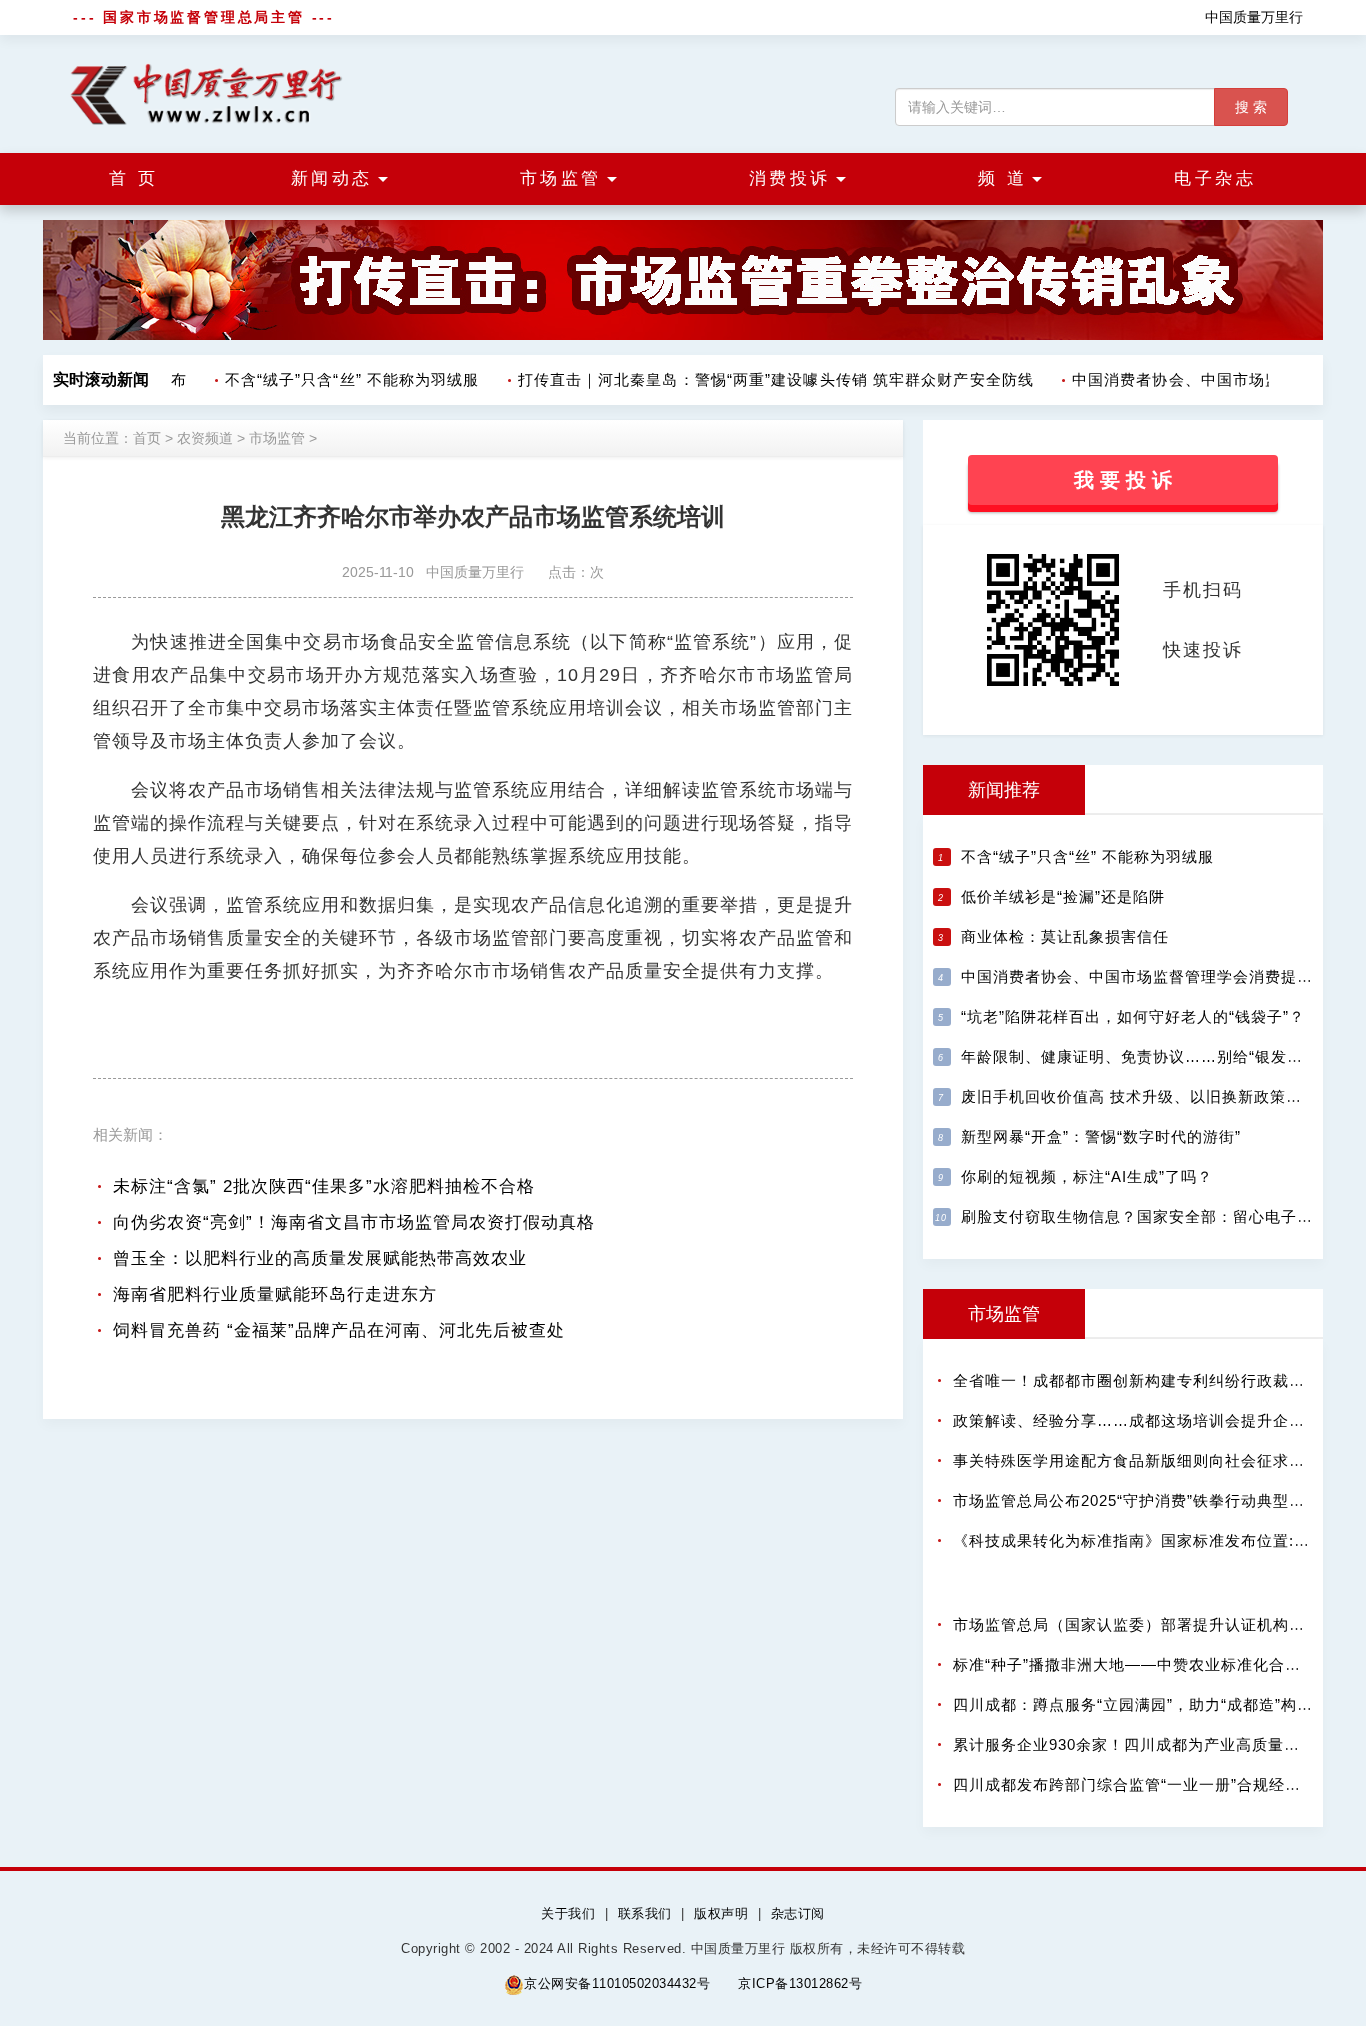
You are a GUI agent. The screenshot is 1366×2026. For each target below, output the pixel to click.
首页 (147, 438)
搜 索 (1251, 107)
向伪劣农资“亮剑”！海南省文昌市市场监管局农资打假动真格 (354, 1222)
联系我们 (645, 1913)
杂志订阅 (798, 1913)
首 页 (134, 178)
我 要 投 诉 (1123, 480)
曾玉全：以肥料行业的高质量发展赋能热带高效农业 (320, 1258)
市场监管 (277, 438)
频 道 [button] (1003, 178)
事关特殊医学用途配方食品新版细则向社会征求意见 (1137, 1460)
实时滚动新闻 (101, 379)
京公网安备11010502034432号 (617, 1983)
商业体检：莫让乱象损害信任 (1065, 936)
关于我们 (568, 1913)
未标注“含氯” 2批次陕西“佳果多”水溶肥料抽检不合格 (324, 1186)
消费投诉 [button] (790, 178)
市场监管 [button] (561, 178)
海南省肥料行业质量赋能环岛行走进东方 (275, 1294)
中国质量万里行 (1254, 17)
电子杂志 (1215, 178)
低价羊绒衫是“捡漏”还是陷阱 (1063, 896)
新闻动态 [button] (332, 178)
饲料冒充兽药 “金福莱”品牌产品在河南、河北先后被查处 (339, 1330)
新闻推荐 (1004, 790)
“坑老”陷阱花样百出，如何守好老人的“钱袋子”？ (1133, 1016)
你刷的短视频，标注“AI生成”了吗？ (1087, 1176)
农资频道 (205, 438)
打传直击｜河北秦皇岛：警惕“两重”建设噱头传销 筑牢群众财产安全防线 (764, 379)
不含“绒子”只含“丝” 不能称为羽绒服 (340, 379)
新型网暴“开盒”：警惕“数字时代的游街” (1101, 1136)
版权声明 (721, 1913)
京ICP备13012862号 (800, 1983)
